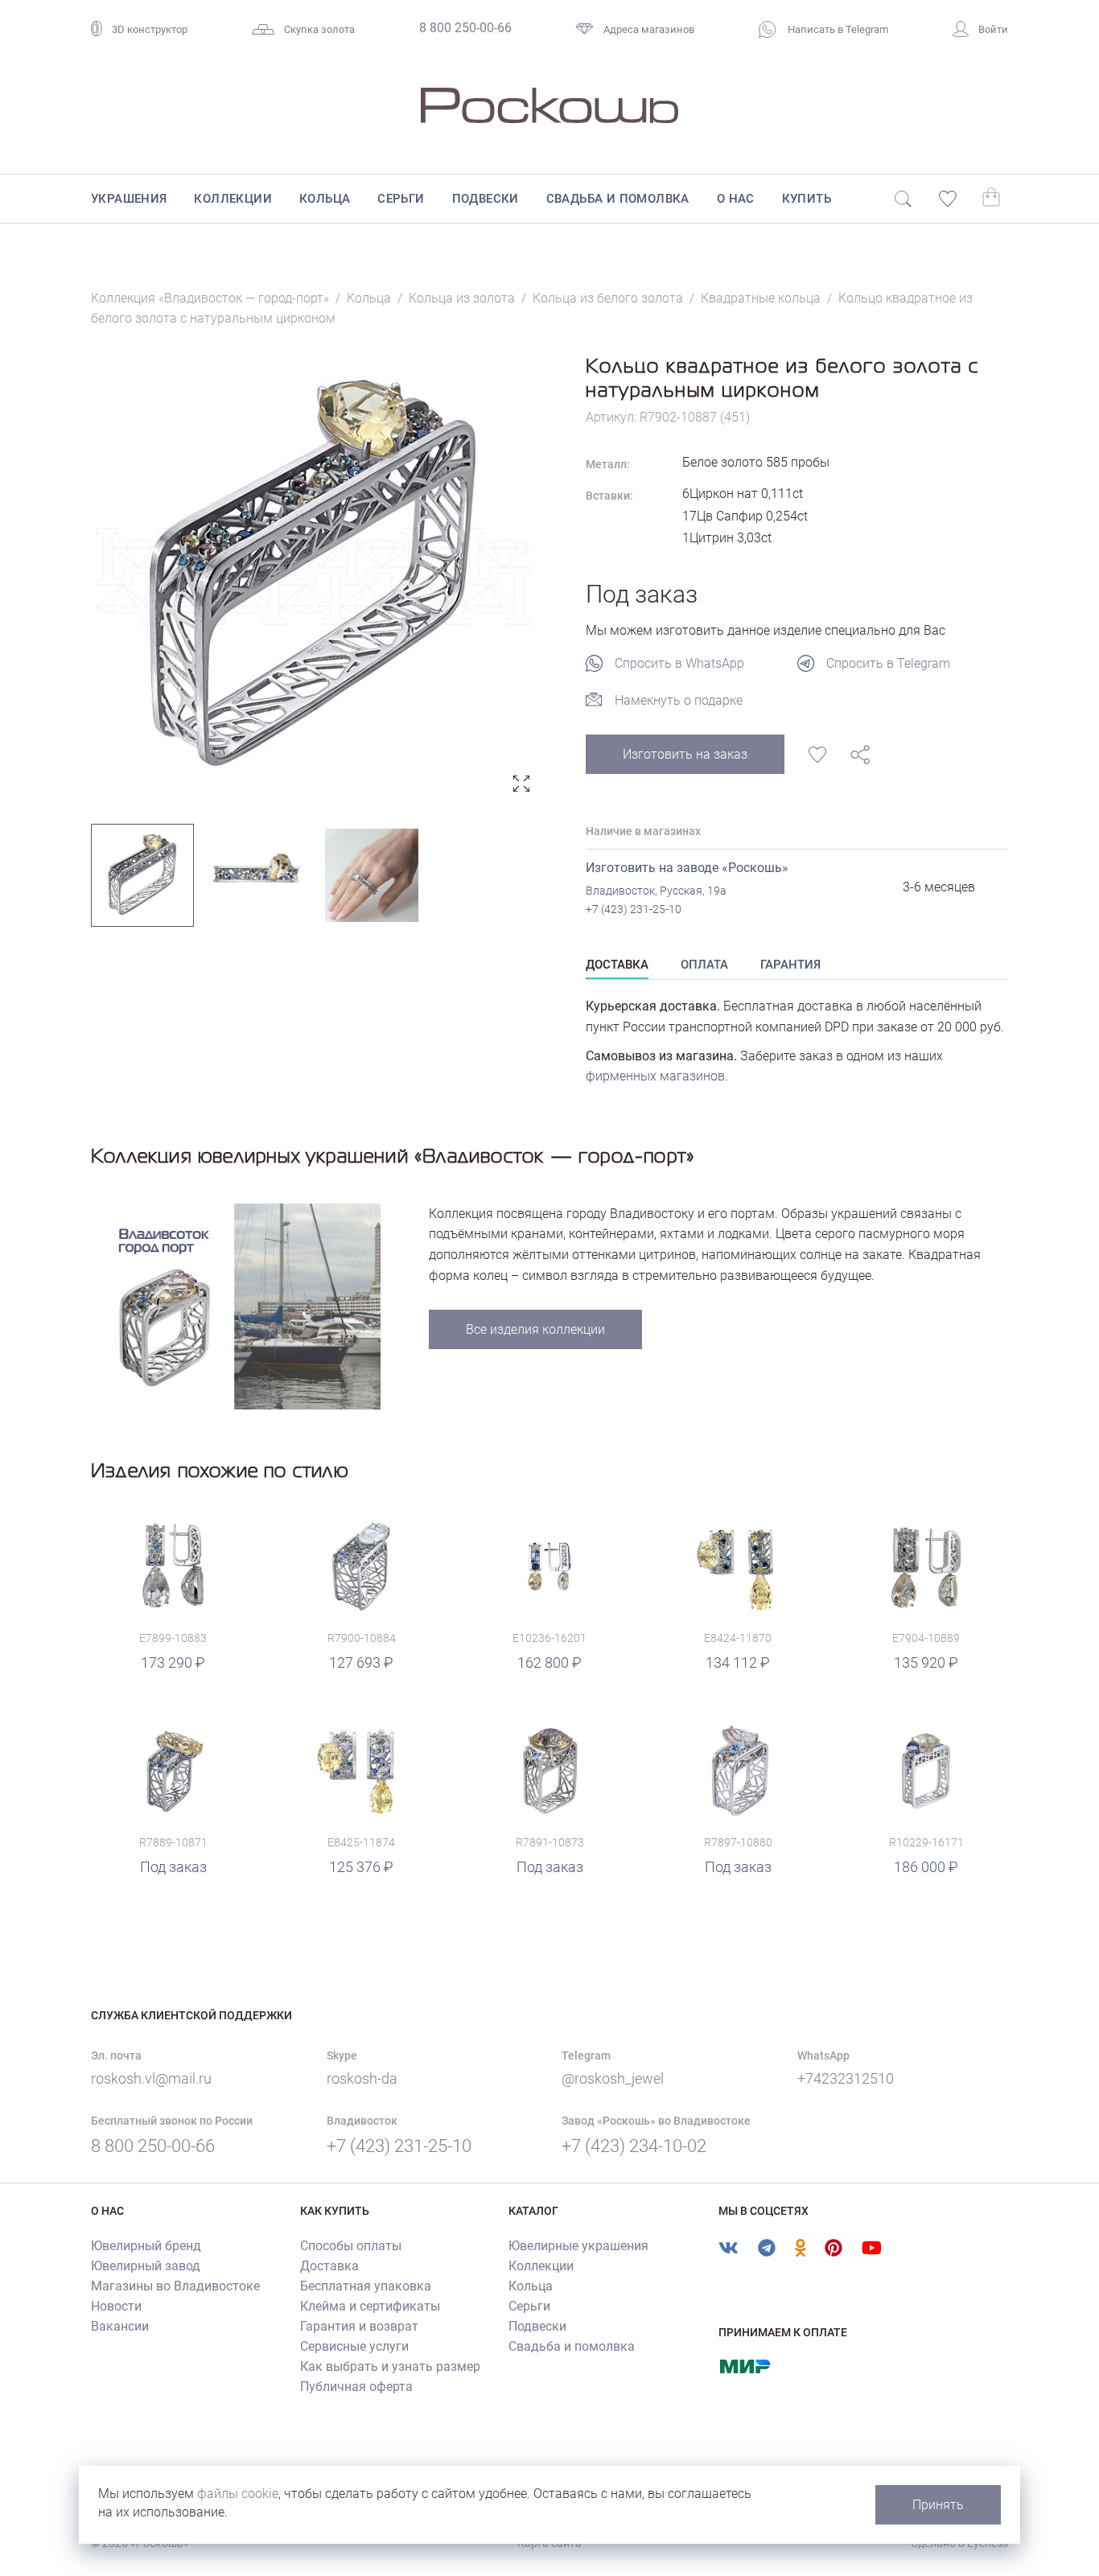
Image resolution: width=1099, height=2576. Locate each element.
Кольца (325, 199)
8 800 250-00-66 (465, 28)
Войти (993, 29)
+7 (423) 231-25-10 (634, 909)
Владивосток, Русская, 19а (656, 891)
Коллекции (233, 199)
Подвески (486, 199)
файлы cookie (238, 2494)
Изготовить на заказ (685, 754)
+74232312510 (846, 2078)
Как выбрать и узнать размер (390, 2366)
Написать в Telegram (837, 29)
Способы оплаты (351, 2246)
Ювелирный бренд (146, 2246)
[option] (314, 576)
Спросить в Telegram (888, 663)
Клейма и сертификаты (370, 2306)
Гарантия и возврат (359, 2326)
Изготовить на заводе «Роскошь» (687, 868)
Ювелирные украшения (578, 2246)
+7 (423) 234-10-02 (634, 2146)
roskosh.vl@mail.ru (151, 2078)
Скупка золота (319, 29)
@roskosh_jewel (613, 2078)
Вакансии (120, 2326)
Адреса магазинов (649, 29)
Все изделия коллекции (535, 1329)
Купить (807, 199)
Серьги (401, 199)
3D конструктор (150, 29)
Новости (116, 2306)
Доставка (329, 2266)
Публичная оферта (356, 2387)
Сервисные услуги (354, 2346)
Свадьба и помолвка (618, 199)
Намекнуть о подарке (679, 700)
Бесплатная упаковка (366, 2286)
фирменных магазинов (655, 1076)
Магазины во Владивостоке (175, 2286)
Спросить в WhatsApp (679, 663)
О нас (736, 199)
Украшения (129, 199)
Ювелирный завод (146, 2266)
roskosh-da (362, 2078)
